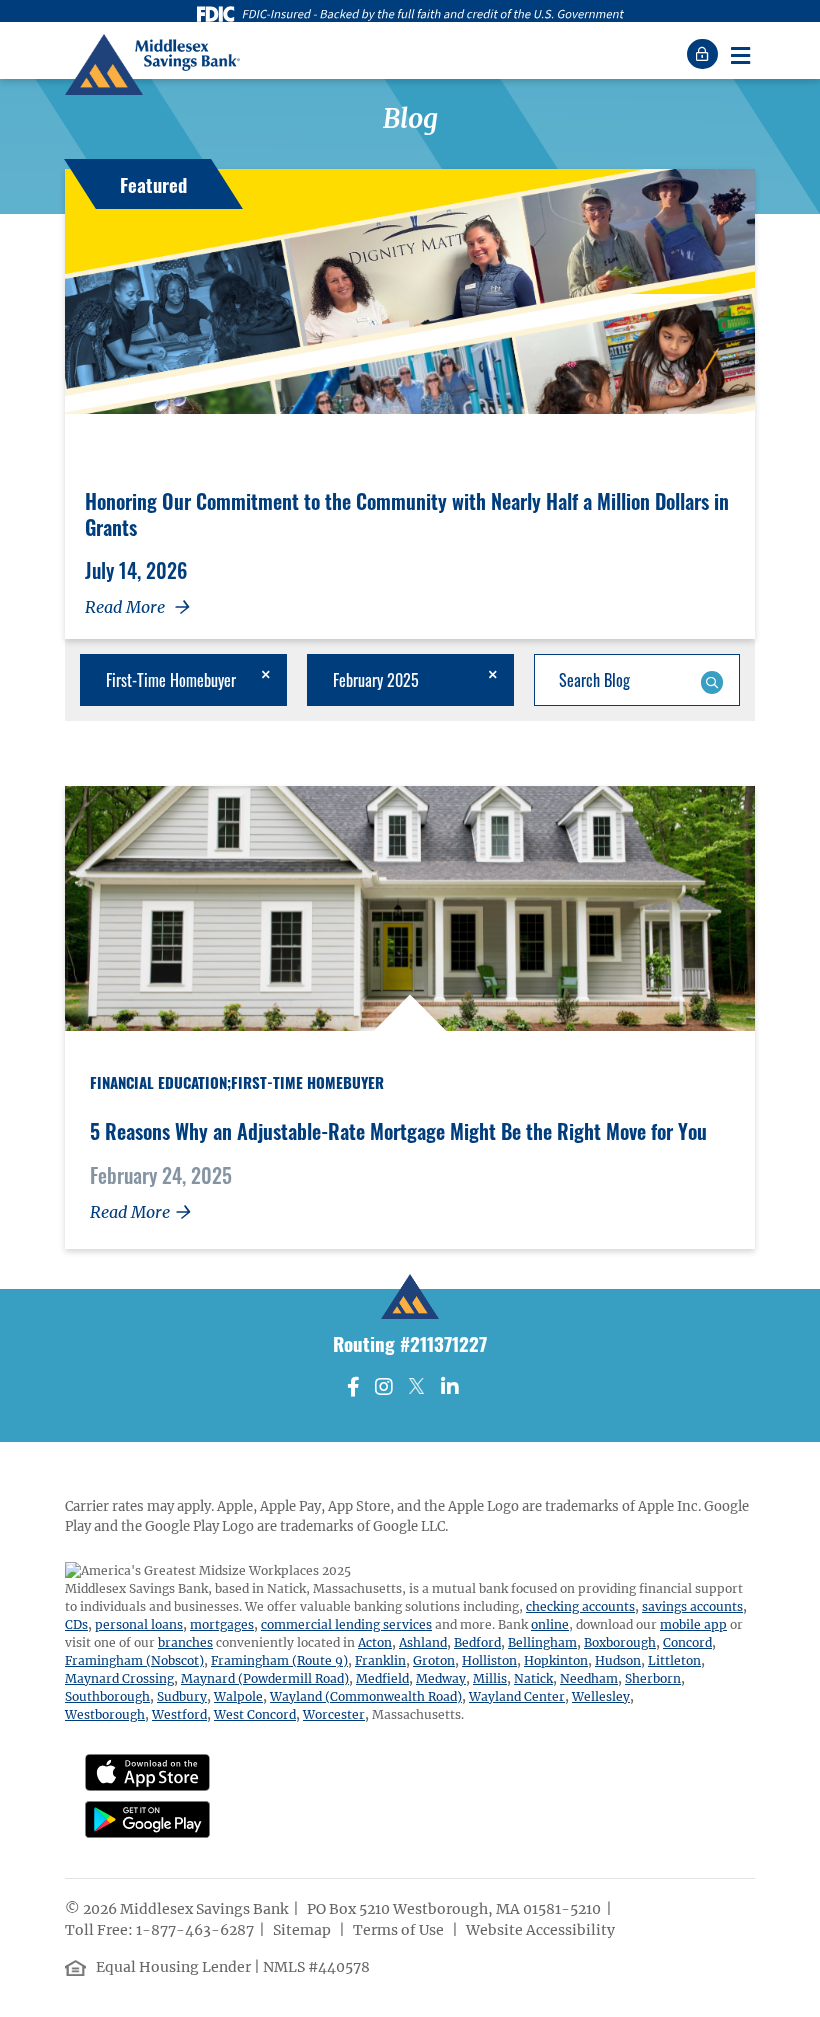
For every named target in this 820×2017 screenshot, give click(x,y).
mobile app (693, 1624)
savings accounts (692, 1606)
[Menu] (740, 54)
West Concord (255, 1714)
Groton (434, 1660)
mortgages (222, 1624)
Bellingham (542, 1642)
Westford (179, 1714)
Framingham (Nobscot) (134, 1660)
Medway (441, 1678)
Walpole (238, 1696)
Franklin (380, 1660)
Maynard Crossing (119, 1678)
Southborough (107, 1696)
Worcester (334, 1714)
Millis (490, 1678)
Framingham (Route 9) (279, 1660)
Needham (589, 1678)
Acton (375, 1642)
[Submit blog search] (711, 680)
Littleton (674, 1660)
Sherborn (653, 1678)
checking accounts (580, 1606)
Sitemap (303, 1930)
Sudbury (182, 1696)
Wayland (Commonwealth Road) (366, 1696)
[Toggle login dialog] (705, 54)
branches (185, 1642)
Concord (687, 1642)
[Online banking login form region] (705, 54)
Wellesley (601, 1696)
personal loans (139, 1624)
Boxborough (620, 1642)
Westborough (105, 1714)
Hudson (618, 1660)
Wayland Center (517, 1696)
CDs (76, 1624)
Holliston (489, 1660)
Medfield (382, 1678)
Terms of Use (400, 1930)
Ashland (423, 1642)
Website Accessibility (542, 1930)
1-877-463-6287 (195, 1930)
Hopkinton (556, 1660)
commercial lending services (346, 1624)
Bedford (477, 1642)
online (550, 1624)
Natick (533, 1678)
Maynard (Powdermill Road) (265, 1678)
